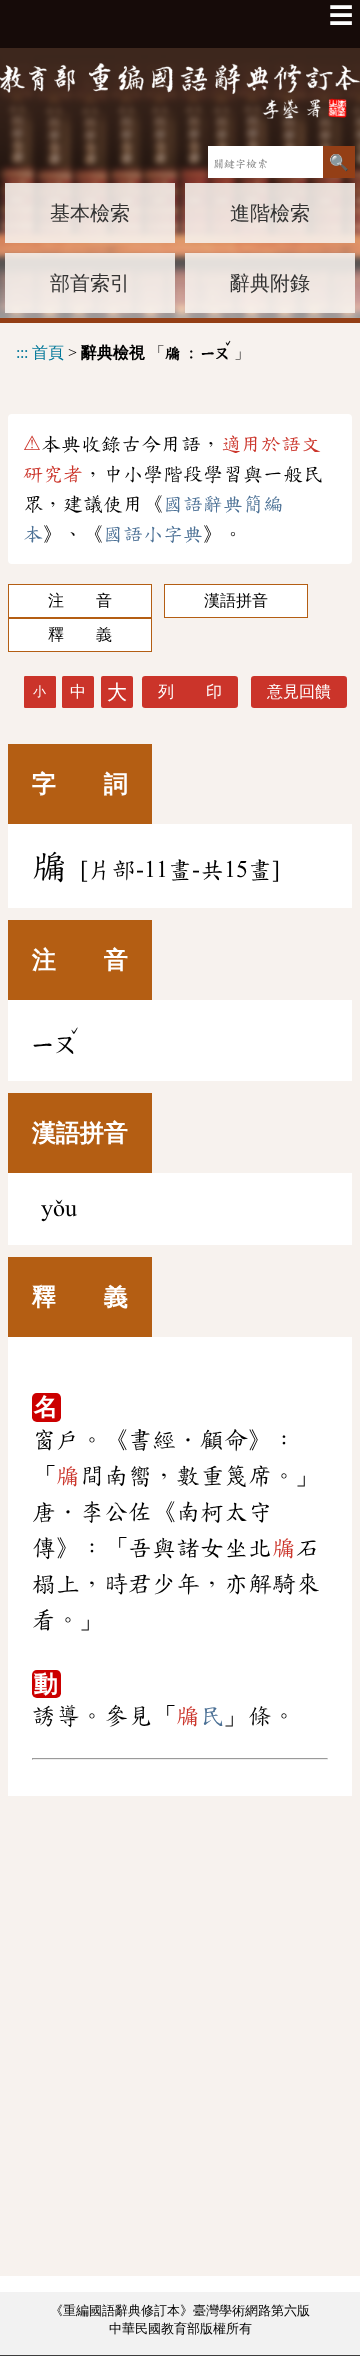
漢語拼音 (236, 600)
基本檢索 (90, 213)
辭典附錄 (270, 283)
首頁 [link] (48, 352)
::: (22, 352)
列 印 (190, 691)
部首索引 (90, 283)
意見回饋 (299, 691)
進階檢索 (270, 213)
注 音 (80, 600)
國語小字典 (153, 534)
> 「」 (133, 349)
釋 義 (80, 634)
